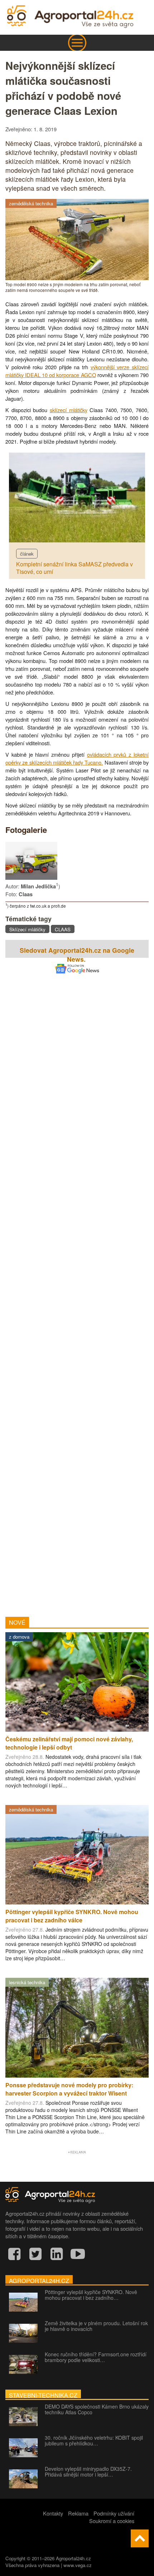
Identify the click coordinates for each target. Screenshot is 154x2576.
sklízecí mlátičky (69, 410)
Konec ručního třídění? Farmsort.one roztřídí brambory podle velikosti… (96, 2357)
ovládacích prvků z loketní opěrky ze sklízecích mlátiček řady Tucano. (77, 758)
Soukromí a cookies (112, 2521)
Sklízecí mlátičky (27, 929)
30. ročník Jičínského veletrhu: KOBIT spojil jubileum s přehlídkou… (94, 2440)
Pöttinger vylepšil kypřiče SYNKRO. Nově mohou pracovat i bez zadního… (91, 2295)
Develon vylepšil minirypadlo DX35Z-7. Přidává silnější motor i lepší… (88, 2472)
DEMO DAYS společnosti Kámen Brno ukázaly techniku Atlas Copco (97, 2409)
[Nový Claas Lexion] (31, 877)
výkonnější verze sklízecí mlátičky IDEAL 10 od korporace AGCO (77, 371)
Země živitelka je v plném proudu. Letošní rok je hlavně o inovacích (96, 2326)
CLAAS (63, 929)
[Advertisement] (77, 1285)
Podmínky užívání (114, 2513)
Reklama (78, 2513)
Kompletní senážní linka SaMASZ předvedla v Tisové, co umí (74, 568)
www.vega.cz (78, 2565)
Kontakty (53, 2513)
